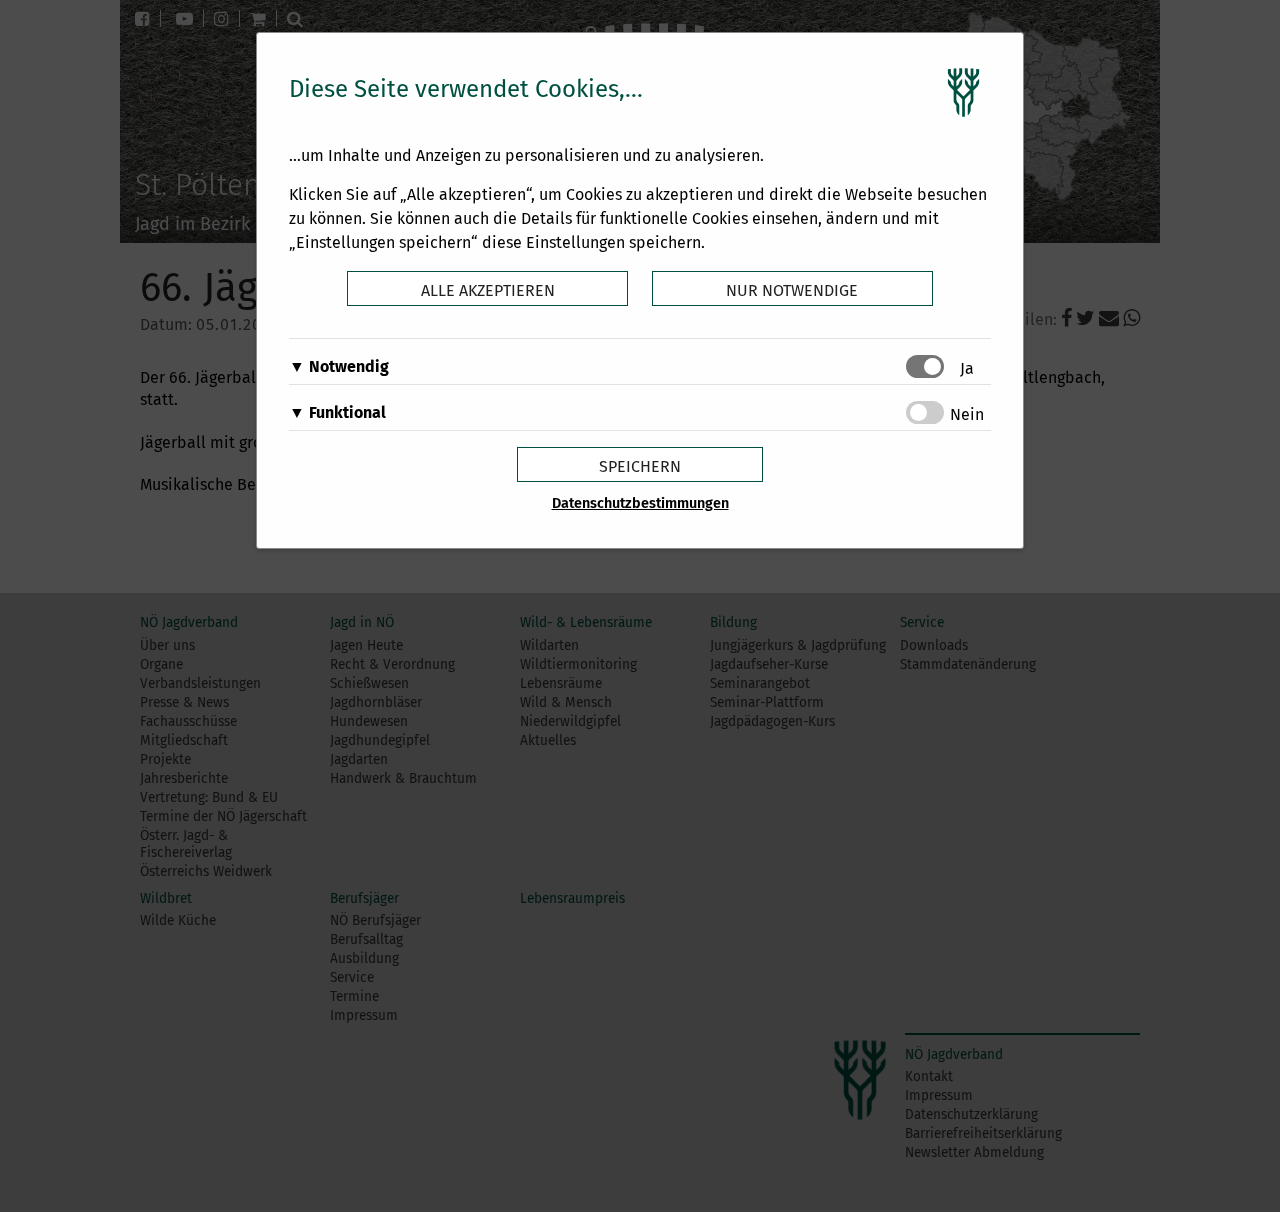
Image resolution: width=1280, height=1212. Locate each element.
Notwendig (349, 366)
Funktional (347, 412)
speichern (640, 466)
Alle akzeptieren (488, 290)
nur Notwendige (792, 290)
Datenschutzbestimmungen (640, 503)
